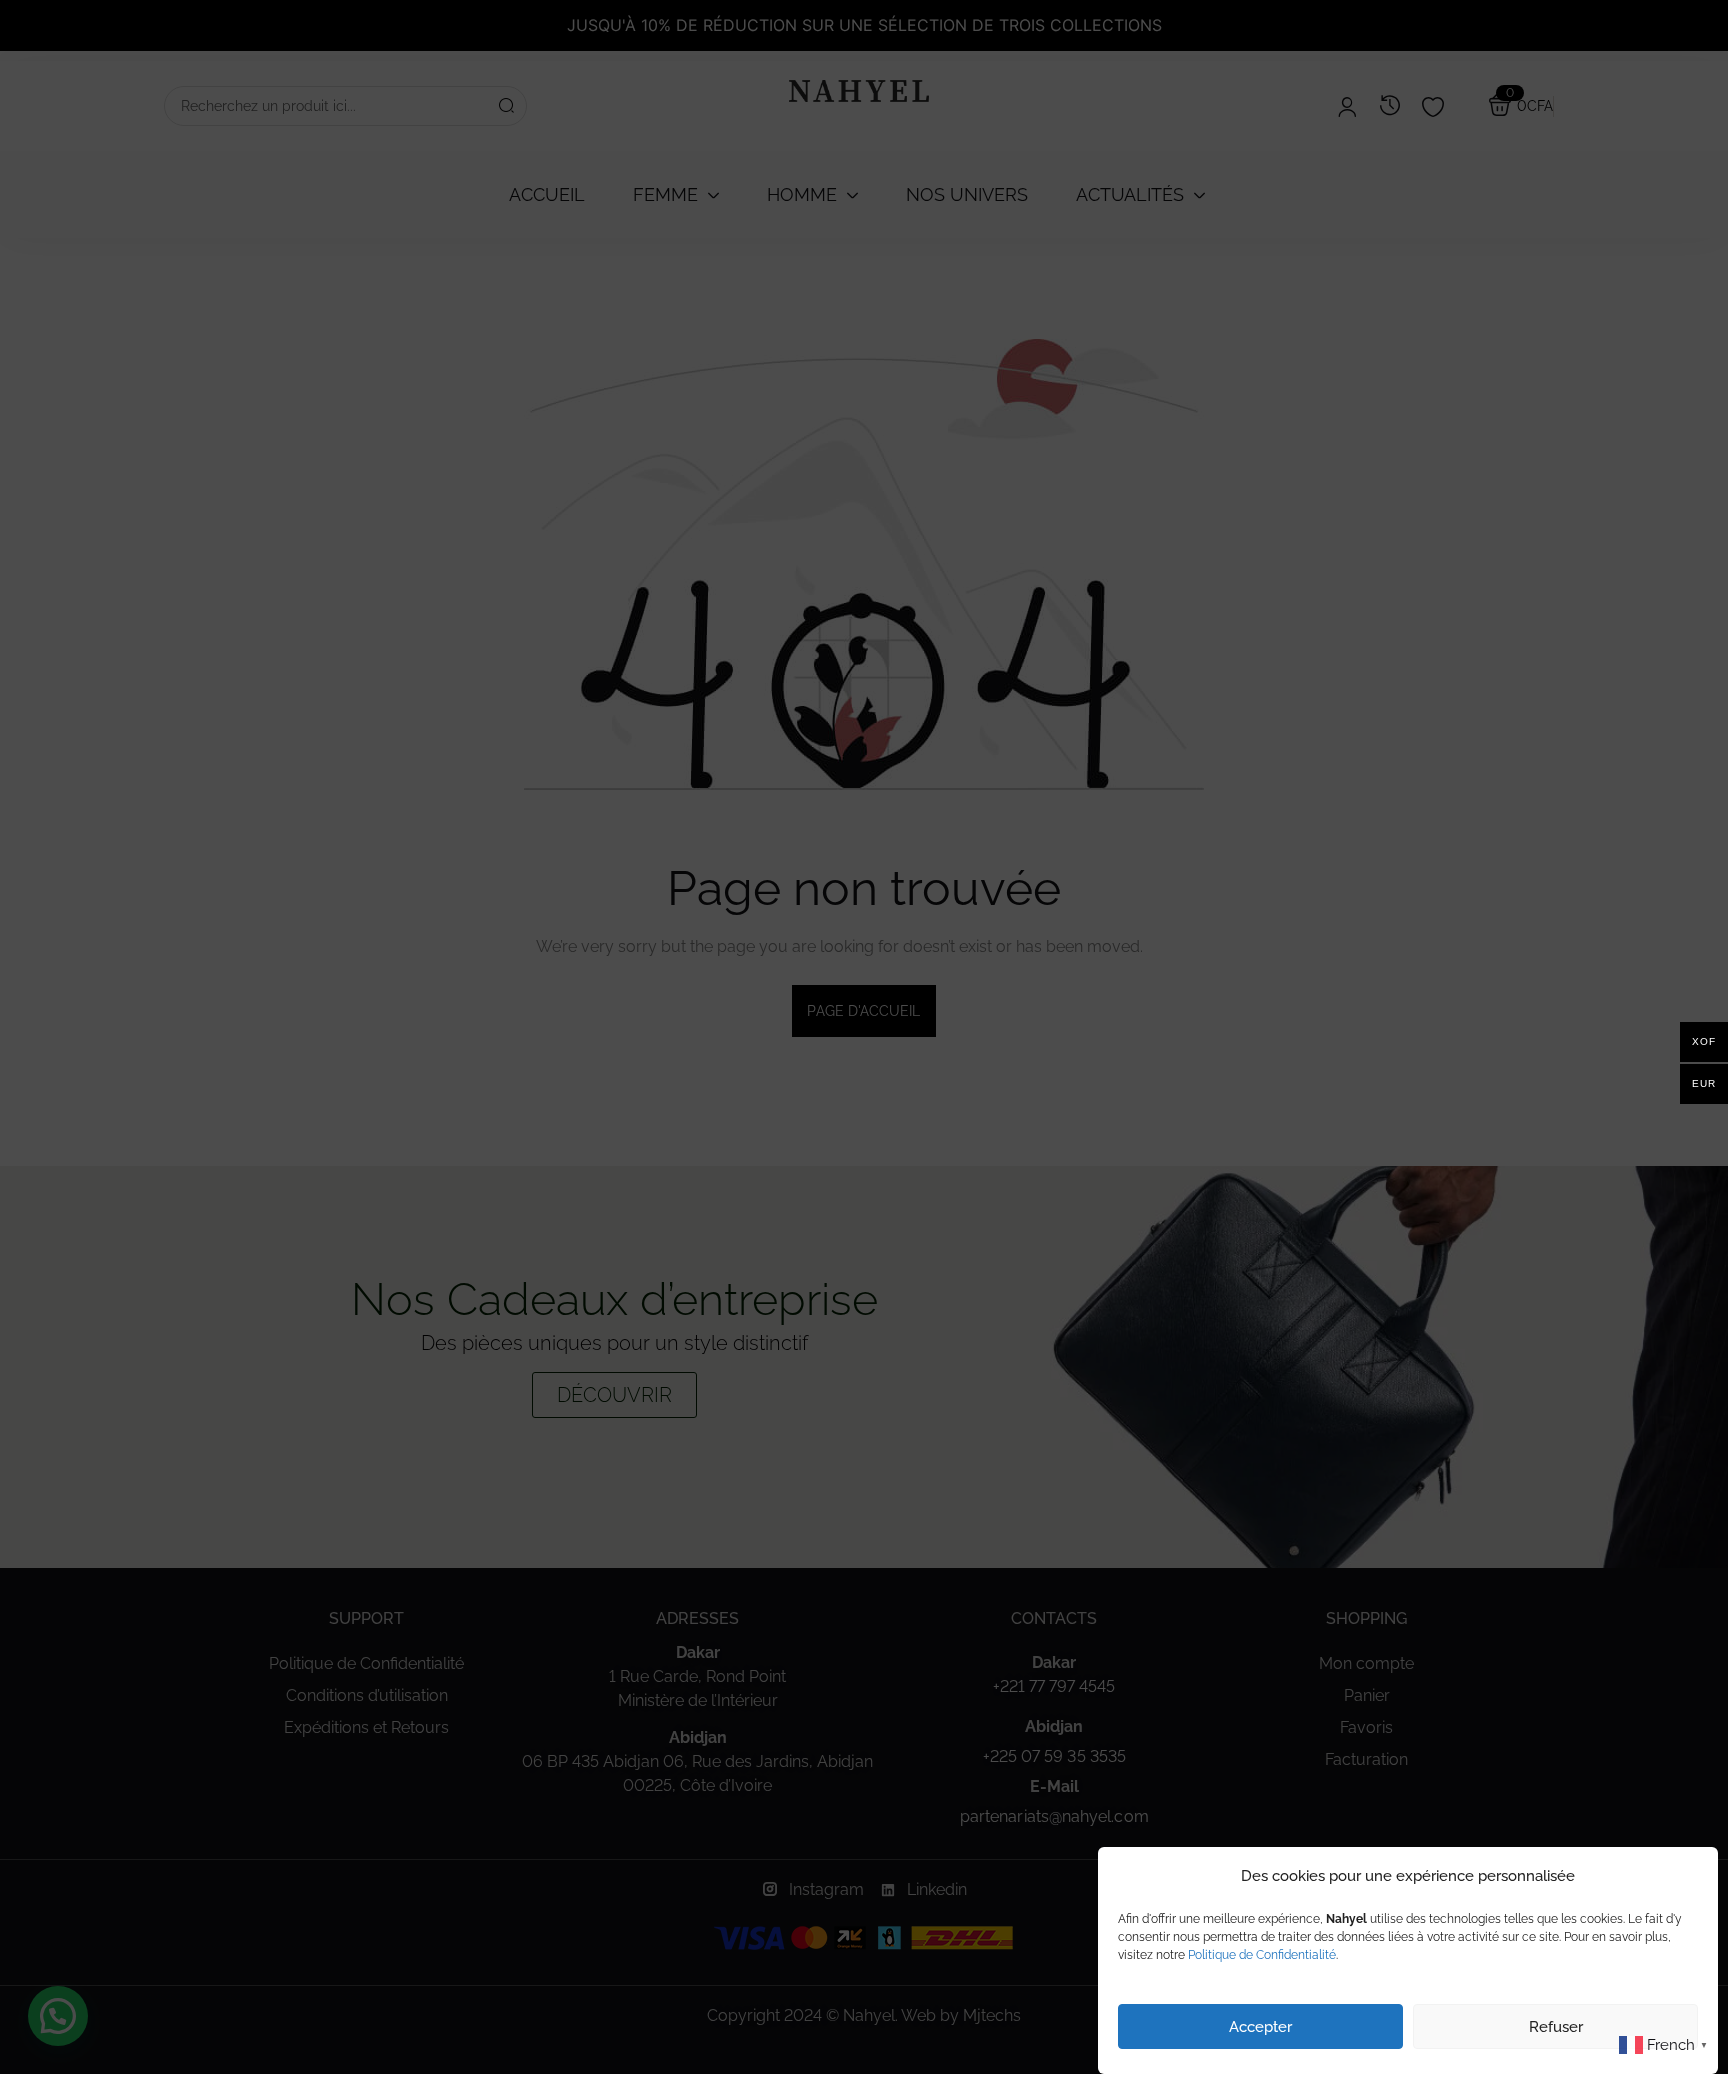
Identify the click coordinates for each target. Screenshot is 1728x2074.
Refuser (1556, 2027)
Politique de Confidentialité (1262, 1955)
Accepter (1260, 2027)
